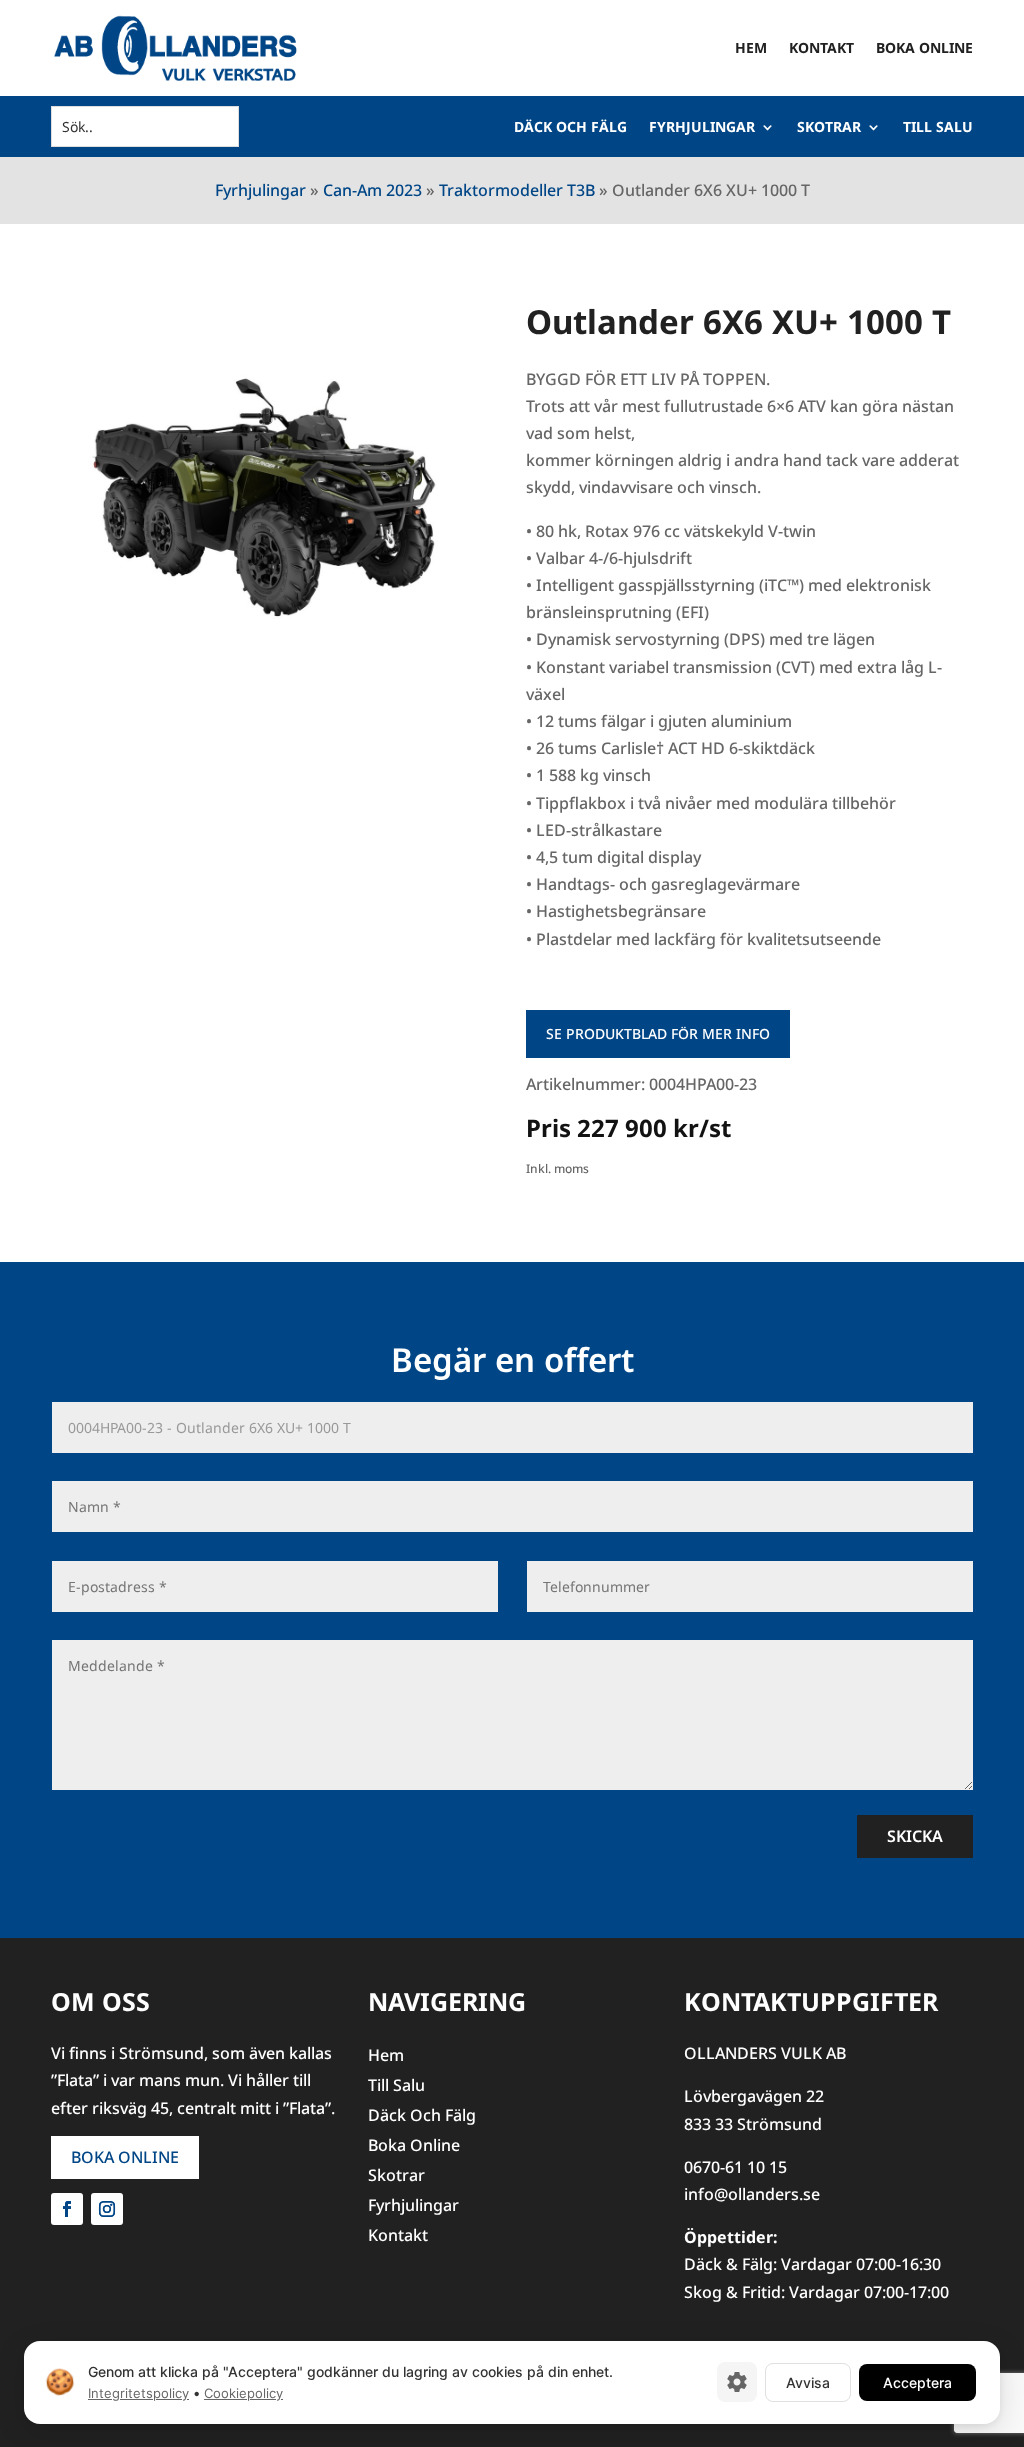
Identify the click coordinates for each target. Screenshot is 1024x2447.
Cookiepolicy (243, 2393)
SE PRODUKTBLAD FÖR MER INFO (658, 1033)
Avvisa (808, 2381)
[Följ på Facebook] (67, 2209)
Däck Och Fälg (570, 128)
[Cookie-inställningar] (737, 2382)
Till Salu (938, 128)
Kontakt (821, 47)
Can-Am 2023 (372, 190)
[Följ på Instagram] (107, 2209)
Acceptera (917, 2381)
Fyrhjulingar (702, 128)
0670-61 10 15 (735, 2167)
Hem (751, 47)
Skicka (915, 1836)
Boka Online (924, 47)
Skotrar (829, 128)
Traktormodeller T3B (517, 190)
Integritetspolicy (138, 2393)
